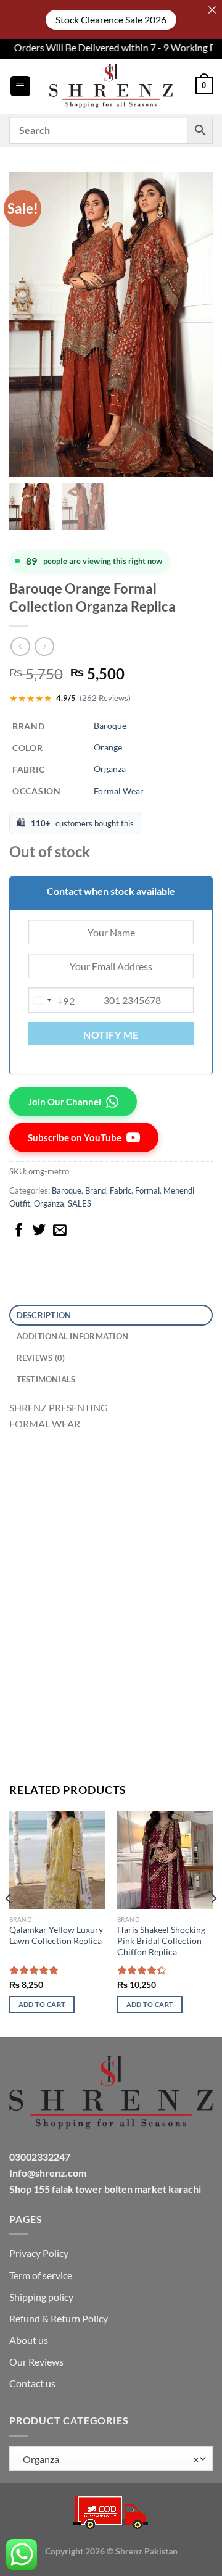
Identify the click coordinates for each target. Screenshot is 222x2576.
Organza (110, 769)
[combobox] (52, 1000)
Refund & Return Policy (59, 2318)
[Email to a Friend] (60, 1231)
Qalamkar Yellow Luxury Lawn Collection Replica (56, 1935)
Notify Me (111, 1035)
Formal (147, 1190)
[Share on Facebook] (19, 1231)
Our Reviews (36, 2362)
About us (29, 2340)
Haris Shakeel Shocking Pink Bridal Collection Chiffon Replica (161, 1941)
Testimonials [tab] (46, 1379)
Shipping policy (41, 2297)
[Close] (212, 10)
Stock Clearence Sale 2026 (111, 19)
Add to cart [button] (42, 2004)
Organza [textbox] (108, 2459)
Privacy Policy (39, 2253)
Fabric (121, 1190)
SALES (80, 1203)
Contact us (32, 2383)
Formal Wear (119, 791)
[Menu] (20, 86)
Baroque (110, 725)
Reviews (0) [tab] (41, 1358)
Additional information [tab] (73, 1336)
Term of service (41, 2275)
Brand (96, 1190)
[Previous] (9, 1923)
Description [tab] (44, 1315)
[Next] (213, 1923)
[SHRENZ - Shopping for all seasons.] (111, 86)
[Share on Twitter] (39, 1231)
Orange (108, 747)
